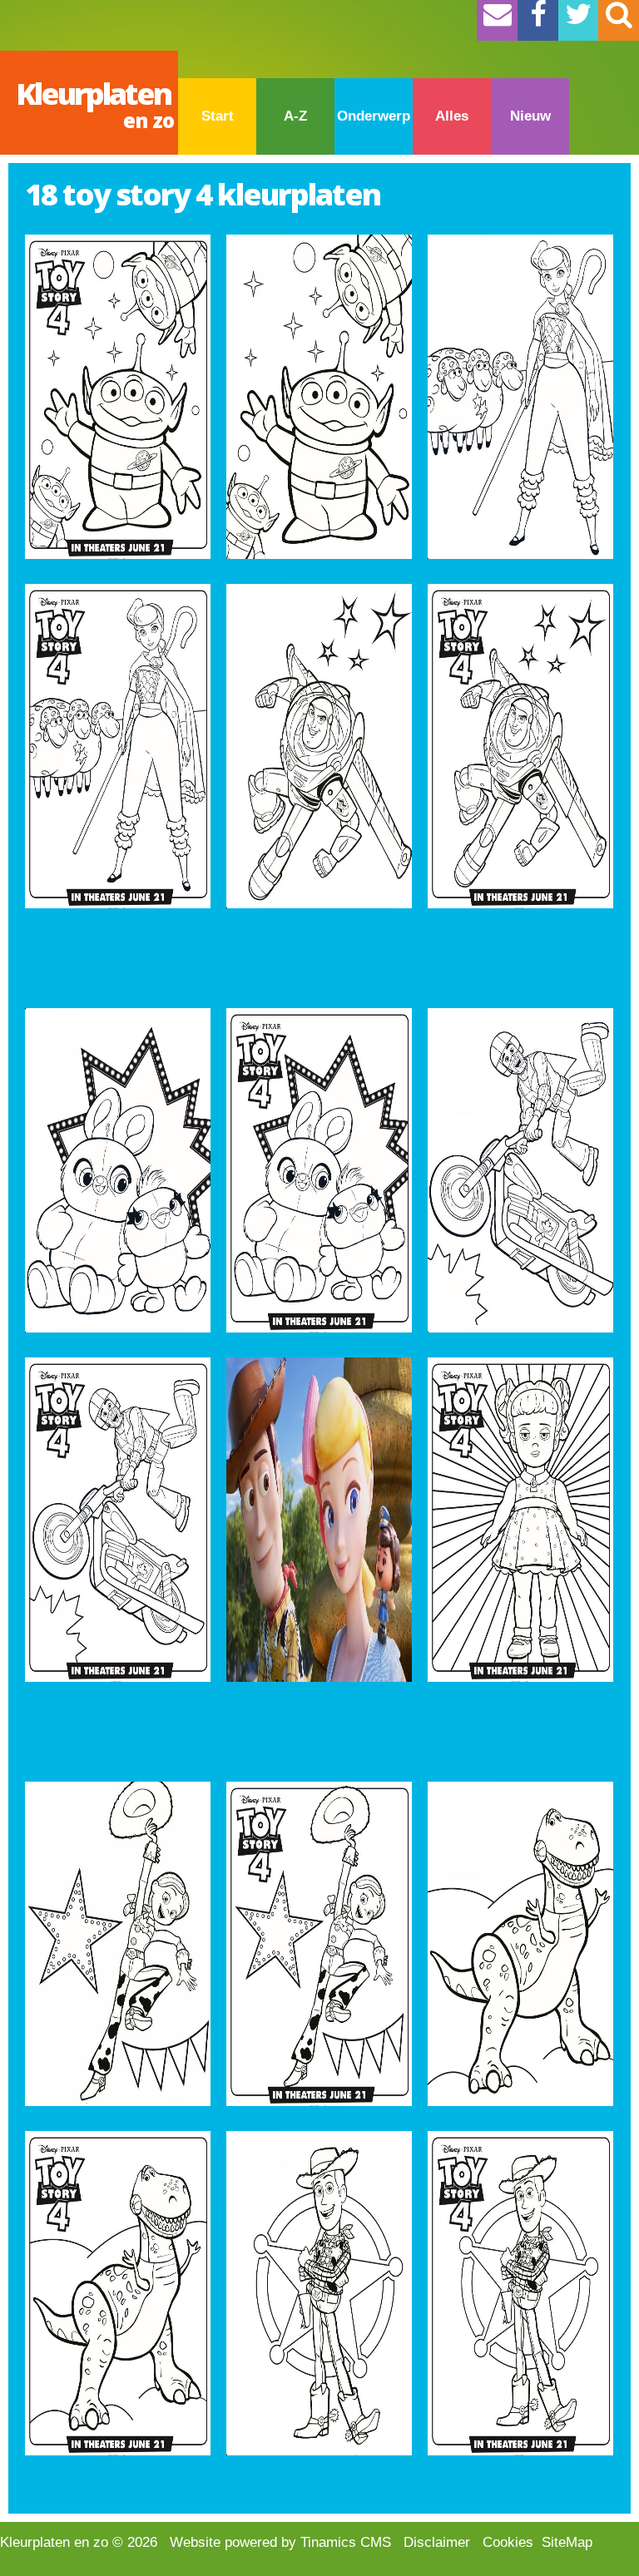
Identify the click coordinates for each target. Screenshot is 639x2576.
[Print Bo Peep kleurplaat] (118, 746)
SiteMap (567, 2542)
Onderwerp (374, 116)
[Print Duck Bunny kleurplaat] (319, 1170)
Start (218, 116)
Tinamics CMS (346, 2542)
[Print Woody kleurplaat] (520, 2293)
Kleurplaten (95, 104)
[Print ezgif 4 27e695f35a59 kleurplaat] (319, 1520)
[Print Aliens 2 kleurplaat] (319, 397)
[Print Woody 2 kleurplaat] (319, 2293)
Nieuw (530, 116)
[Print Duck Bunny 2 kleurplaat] (118, 1170)
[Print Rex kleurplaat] (118, 2293)
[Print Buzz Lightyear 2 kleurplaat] (319, 746)
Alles (452, 116)
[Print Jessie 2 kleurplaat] (118, 1944)
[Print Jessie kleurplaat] (319, 1944)
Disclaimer (437, 2542)
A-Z (295, 116)
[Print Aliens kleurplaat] (118, 397)
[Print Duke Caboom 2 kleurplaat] (520, 1170)
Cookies (508, 2542)
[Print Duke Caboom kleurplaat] (118, 1520)
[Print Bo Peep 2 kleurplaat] (520, 397)
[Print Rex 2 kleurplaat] (520, 1944)
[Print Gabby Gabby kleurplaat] (520, 1520)
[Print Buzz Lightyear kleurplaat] (520, 746)
